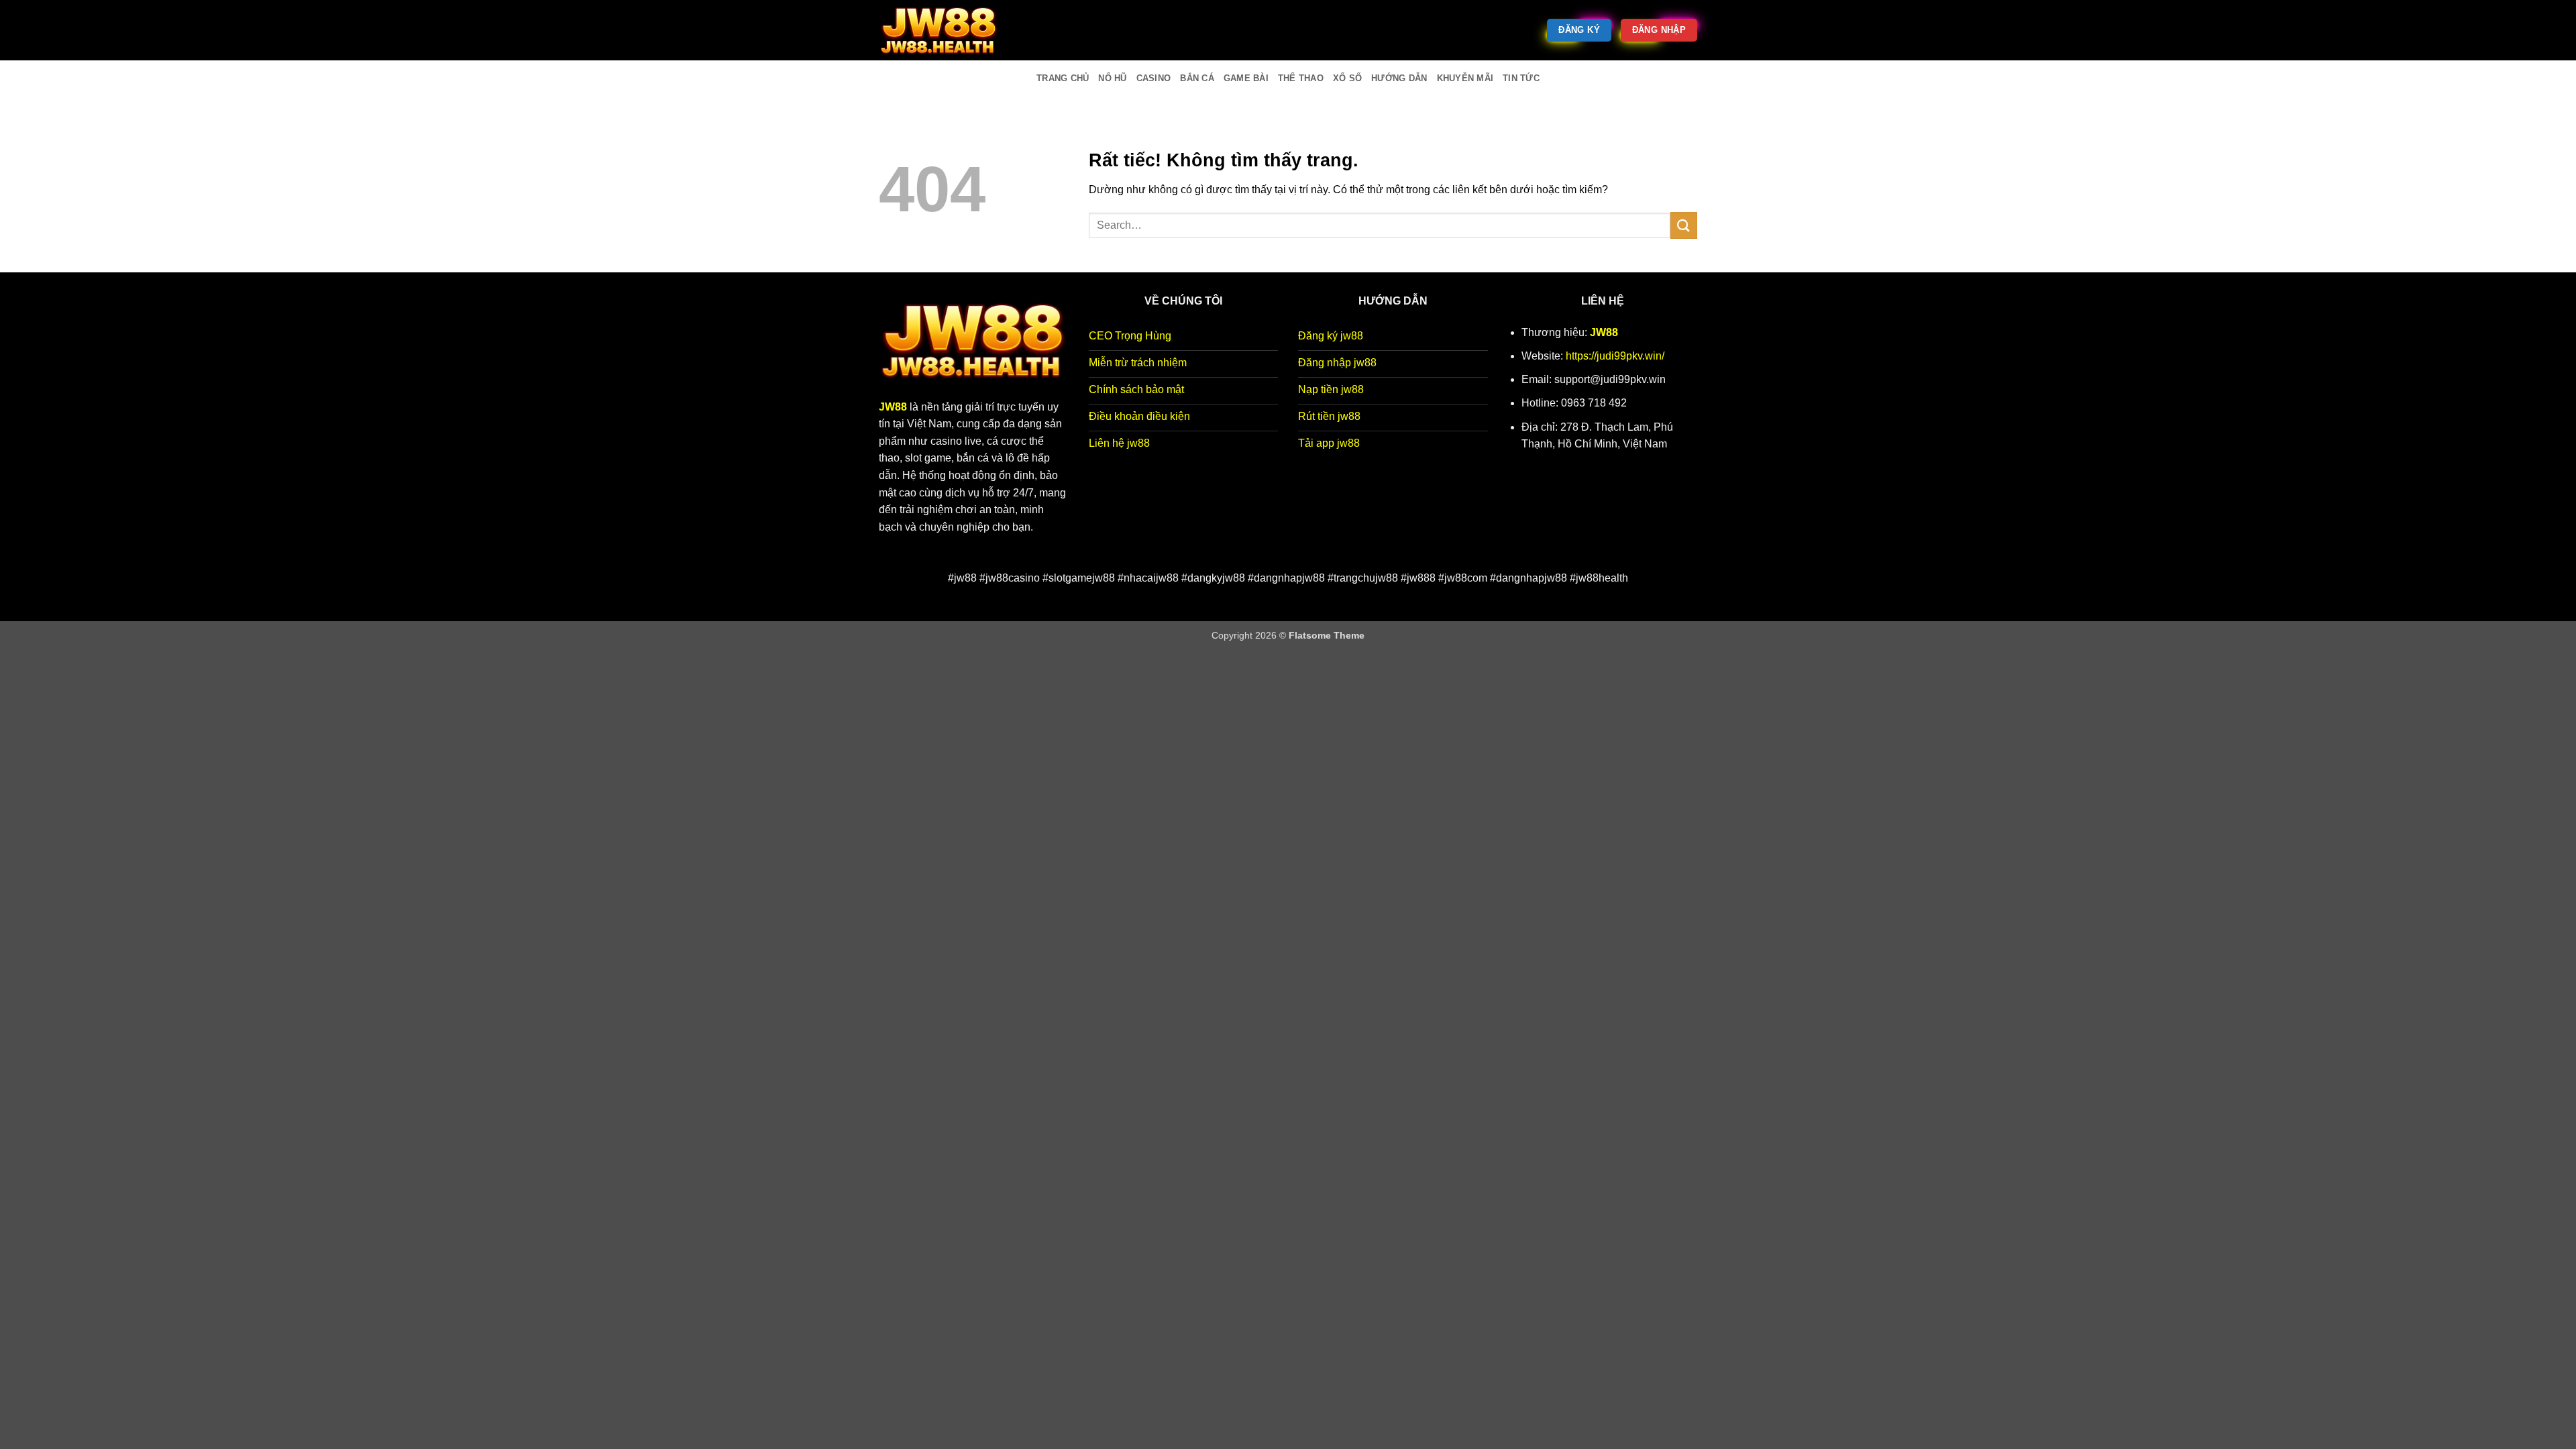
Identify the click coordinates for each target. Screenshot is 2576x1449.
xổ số (1347, 78)
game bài (1246, 78)
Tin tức (1521, 78)
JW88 (1604, 332)
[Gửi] (1684, 225)
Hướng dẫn (1399, 78)
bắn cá (1197, 78)
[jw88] (946, 30)
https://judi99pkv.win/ (1615, 356)
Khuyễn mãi (1465, 78)
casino (1154, 78)
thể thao (1301, 78)
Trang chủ (1063, 78)
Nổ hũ (1112, 78)
